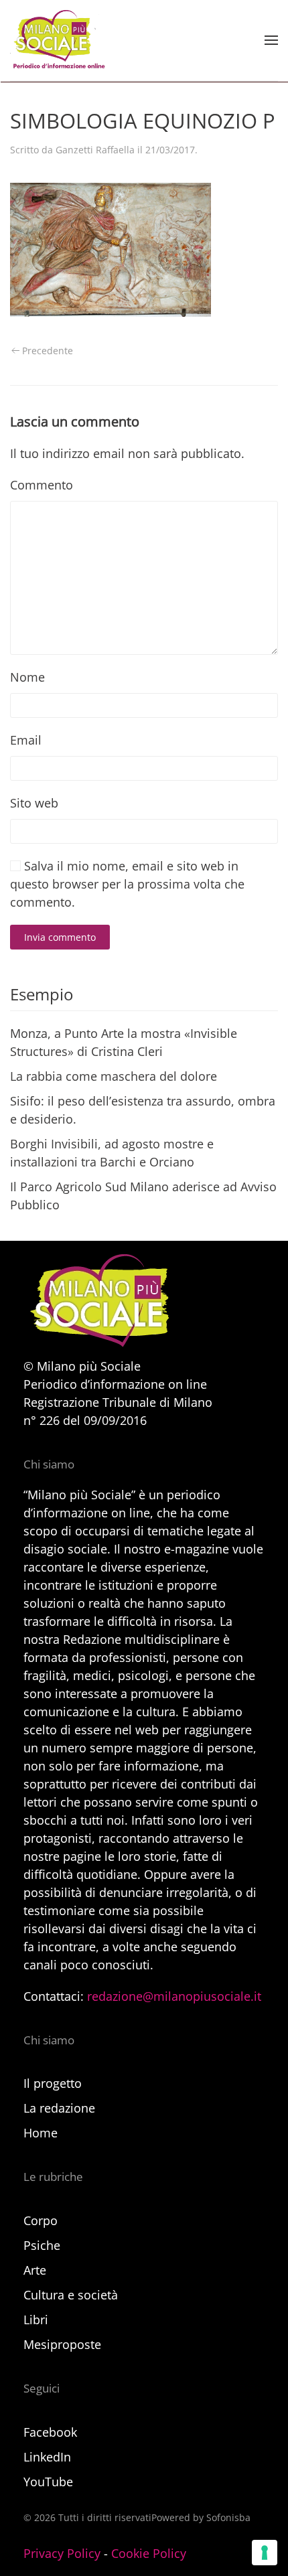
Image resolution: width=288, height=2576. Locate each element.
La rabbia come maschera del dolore (114, 1076)
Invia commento (60, 937)
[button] (271, 40)
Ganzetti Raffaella (95, 150)
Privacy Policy (62, 2553)
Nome (27, 677)
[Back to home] (58, 40)
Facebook (50, 2432)
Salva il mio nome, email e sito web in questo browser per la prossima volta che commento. (127, 884)
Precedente (48, 351)
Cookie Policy (149, 2553)
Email (26, 740)
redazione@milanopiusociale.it (174, 1996)
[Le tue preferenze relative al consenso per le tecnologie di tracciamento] (265, 2553)
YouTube (48, 2482)
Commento (42, 485)
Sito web (34, 803)
